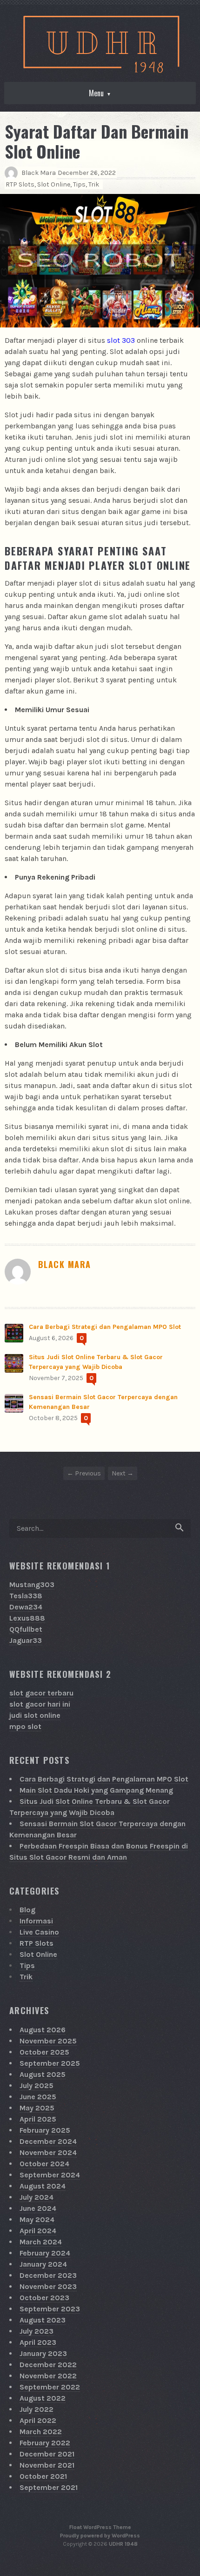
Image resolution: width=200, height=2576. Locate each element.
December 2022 (48, 2365)
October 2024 (44, 2164)
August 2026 (43, 2030)
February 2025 (45, 2130)
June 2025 (38, 2097)
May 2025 (37, 2108)
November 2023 (48, 2286)
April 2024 (38, 2231)
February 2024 (45, 2253)
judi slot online (35, 1715)
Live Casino (39, 1932)
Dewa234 (26, 1607)
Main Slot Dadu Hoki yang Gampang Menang (96, 1790)
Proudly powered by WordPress (100, 2536)
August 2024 (43, 2186)
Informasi (36, 1921)
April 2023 (38, 2342)
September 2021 (49, 2487)
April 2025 (38, 2119)
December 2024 (48, 2141)
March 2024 (41, 2242)
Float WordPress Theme (100, 2527)
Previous (88, 1473)
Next (119, 1473)
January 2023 (43, 2353)
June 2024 (38, 2208)
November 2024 (48, 2152)
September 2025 (50, 2063)
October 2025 (44, 2052)
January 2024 (43, 2264)
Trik (94, 184)
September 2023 (50, 2309)
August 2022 (43, 2398)
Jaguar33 (26, 1640)
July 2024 (37, 2197)
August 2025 (43, 2074)
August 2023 (43, 2320)
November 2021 (47, 2465)
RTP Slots (20, 184)
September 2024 (50, 2175)
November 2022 (48, 2376)
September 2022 (50, 2387)
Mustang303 (32, 1585)
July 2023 (37, 2331)
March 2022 (41, 2432)
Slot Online (54, 184)
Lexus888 (27, 1618)
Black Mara (39, 173)
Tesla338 (26, 1596)
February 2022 (45, 2443)
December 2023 (48, 2275)
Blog (27, 1910)
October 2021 (43, 2476)
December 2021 (47, 2454)
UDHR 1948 (123, 2544)
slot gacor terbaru (41, 1693)
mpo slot (25, 1726)
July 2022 (37, 2409)
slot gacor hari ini (40, 1704)
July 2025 (37, 2085)
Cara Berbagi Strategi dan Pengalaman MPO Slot (105, 1327)
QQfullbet (26, 1629)
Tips (79, 184)
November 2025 (48, 2041)
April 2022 (38, 2420)
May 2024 (37, 2219)
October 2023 (44, 2298)
